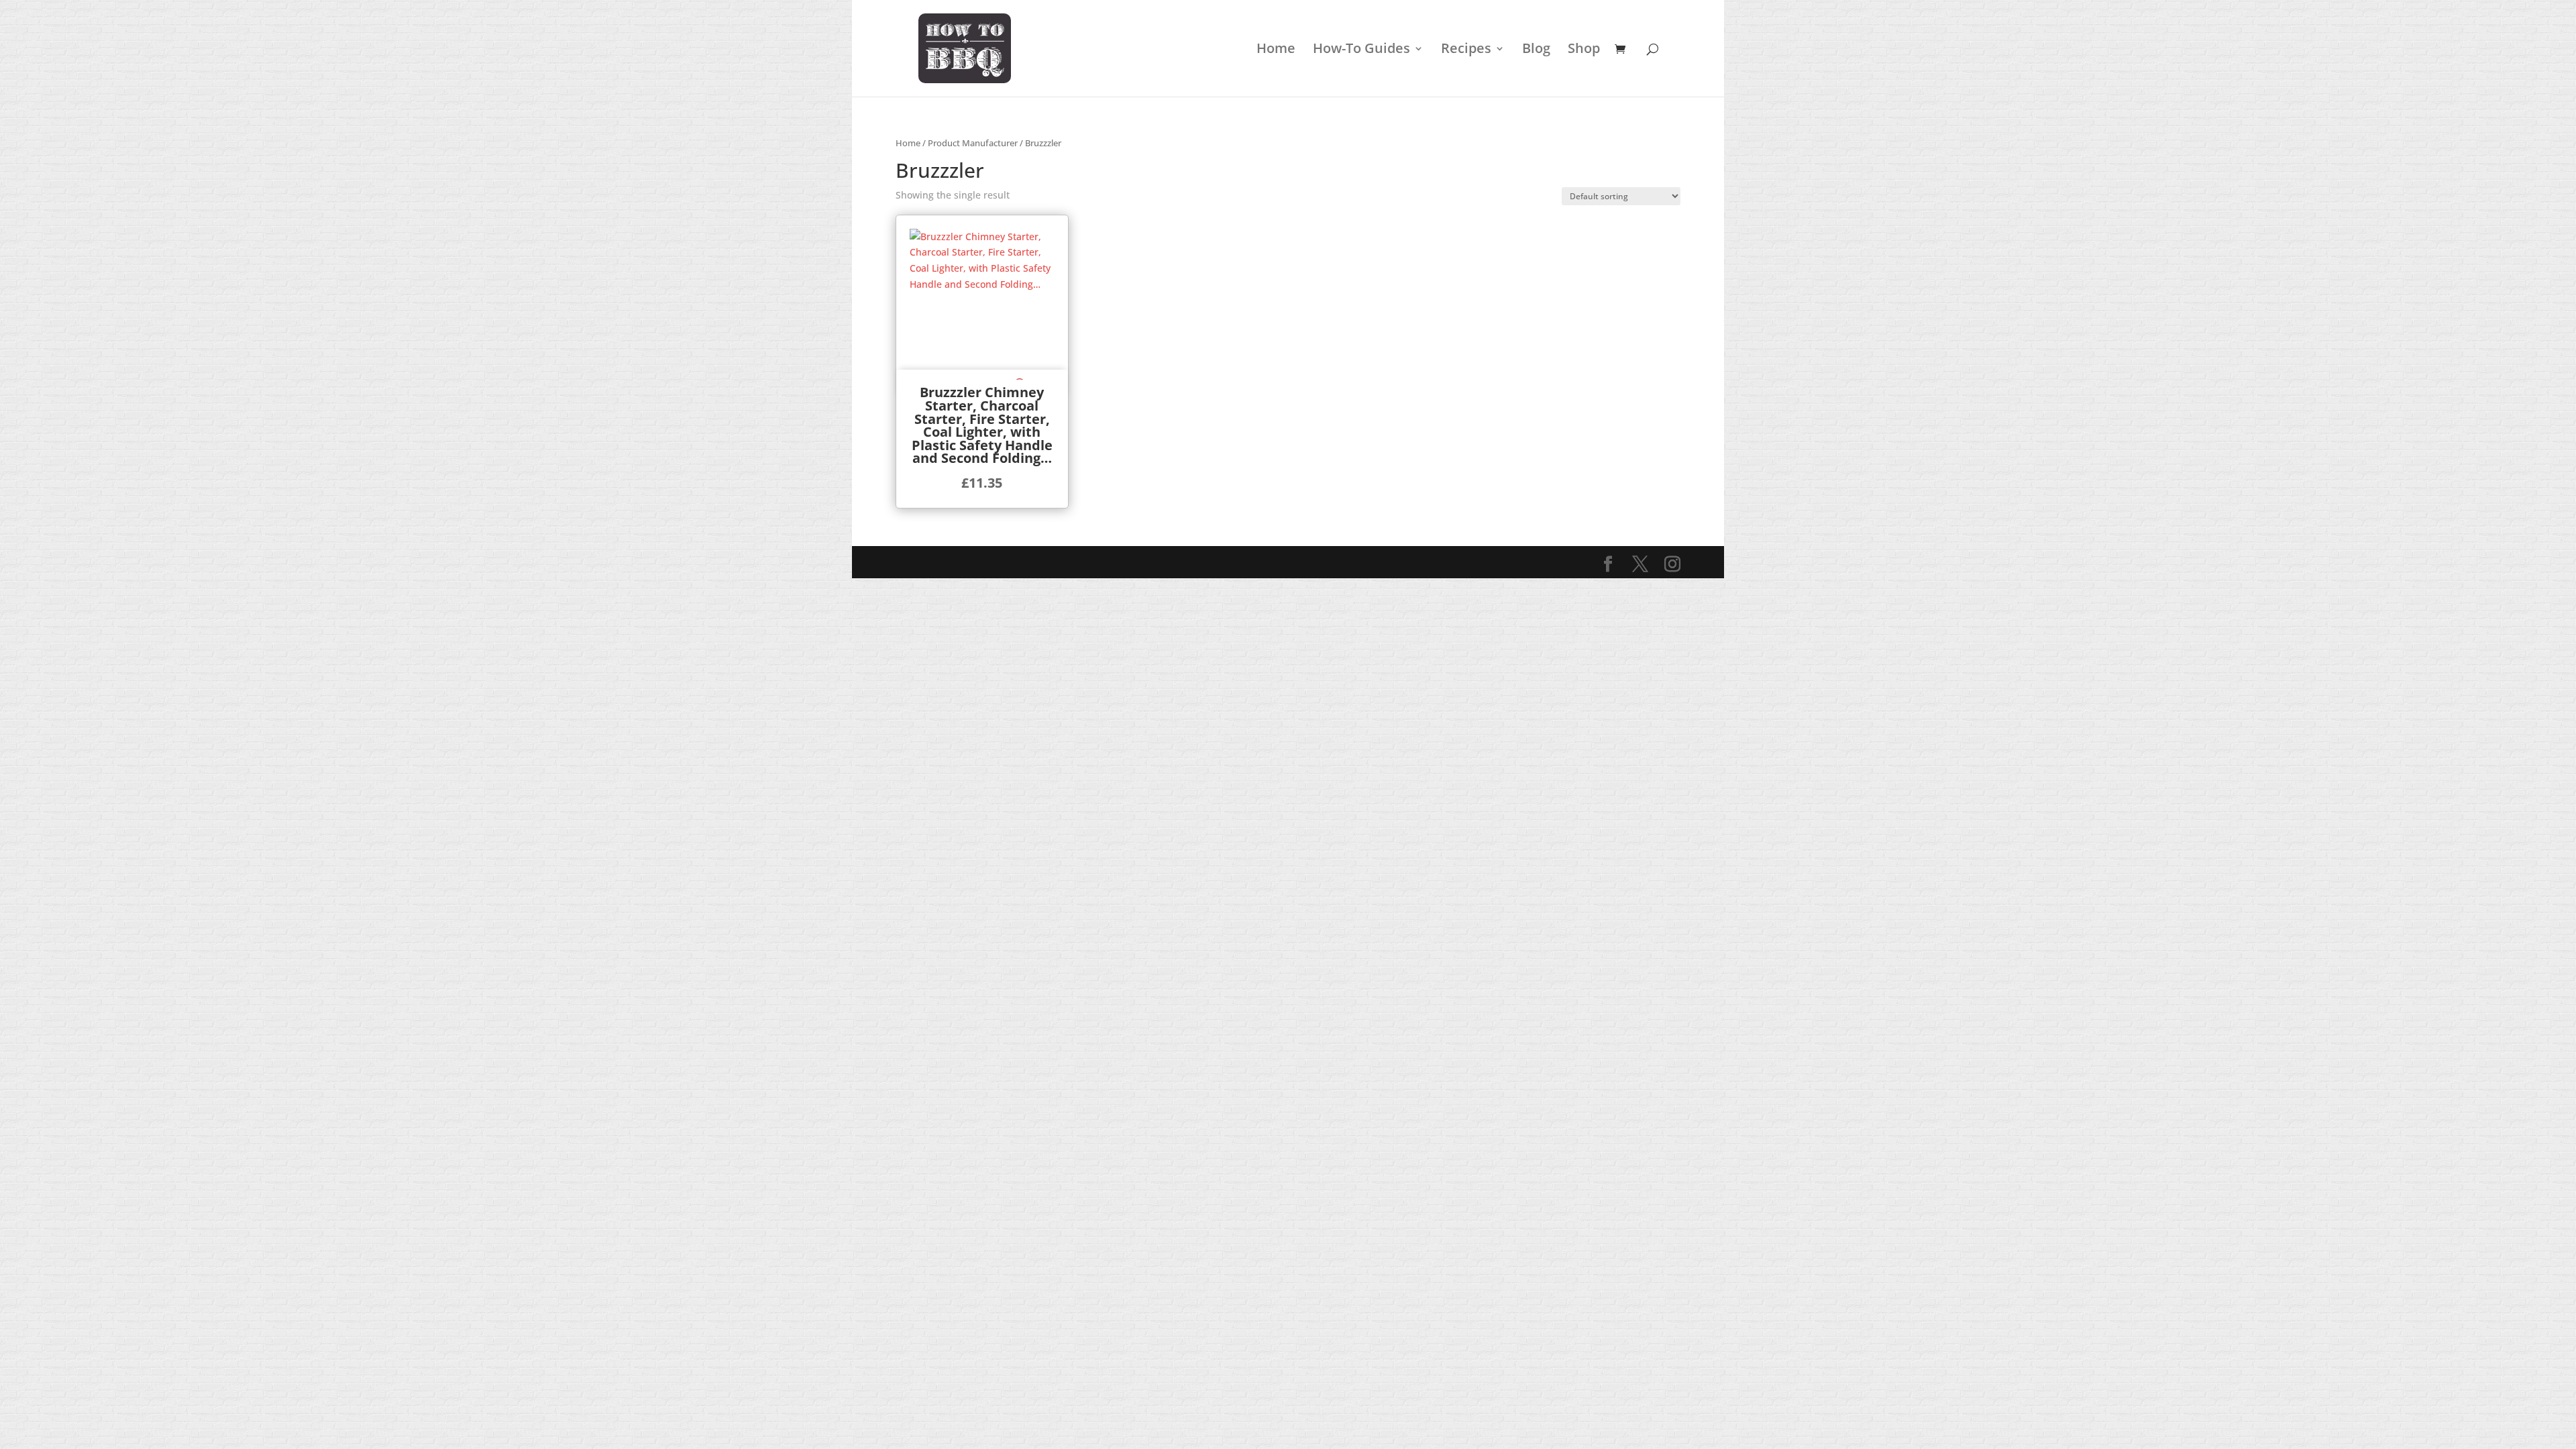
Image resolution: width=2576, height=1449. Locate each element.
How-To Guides (1361, 50)
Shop (1584, 50)
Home (1276, 50)
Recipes (1466, 50)
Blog (1536, 50)
